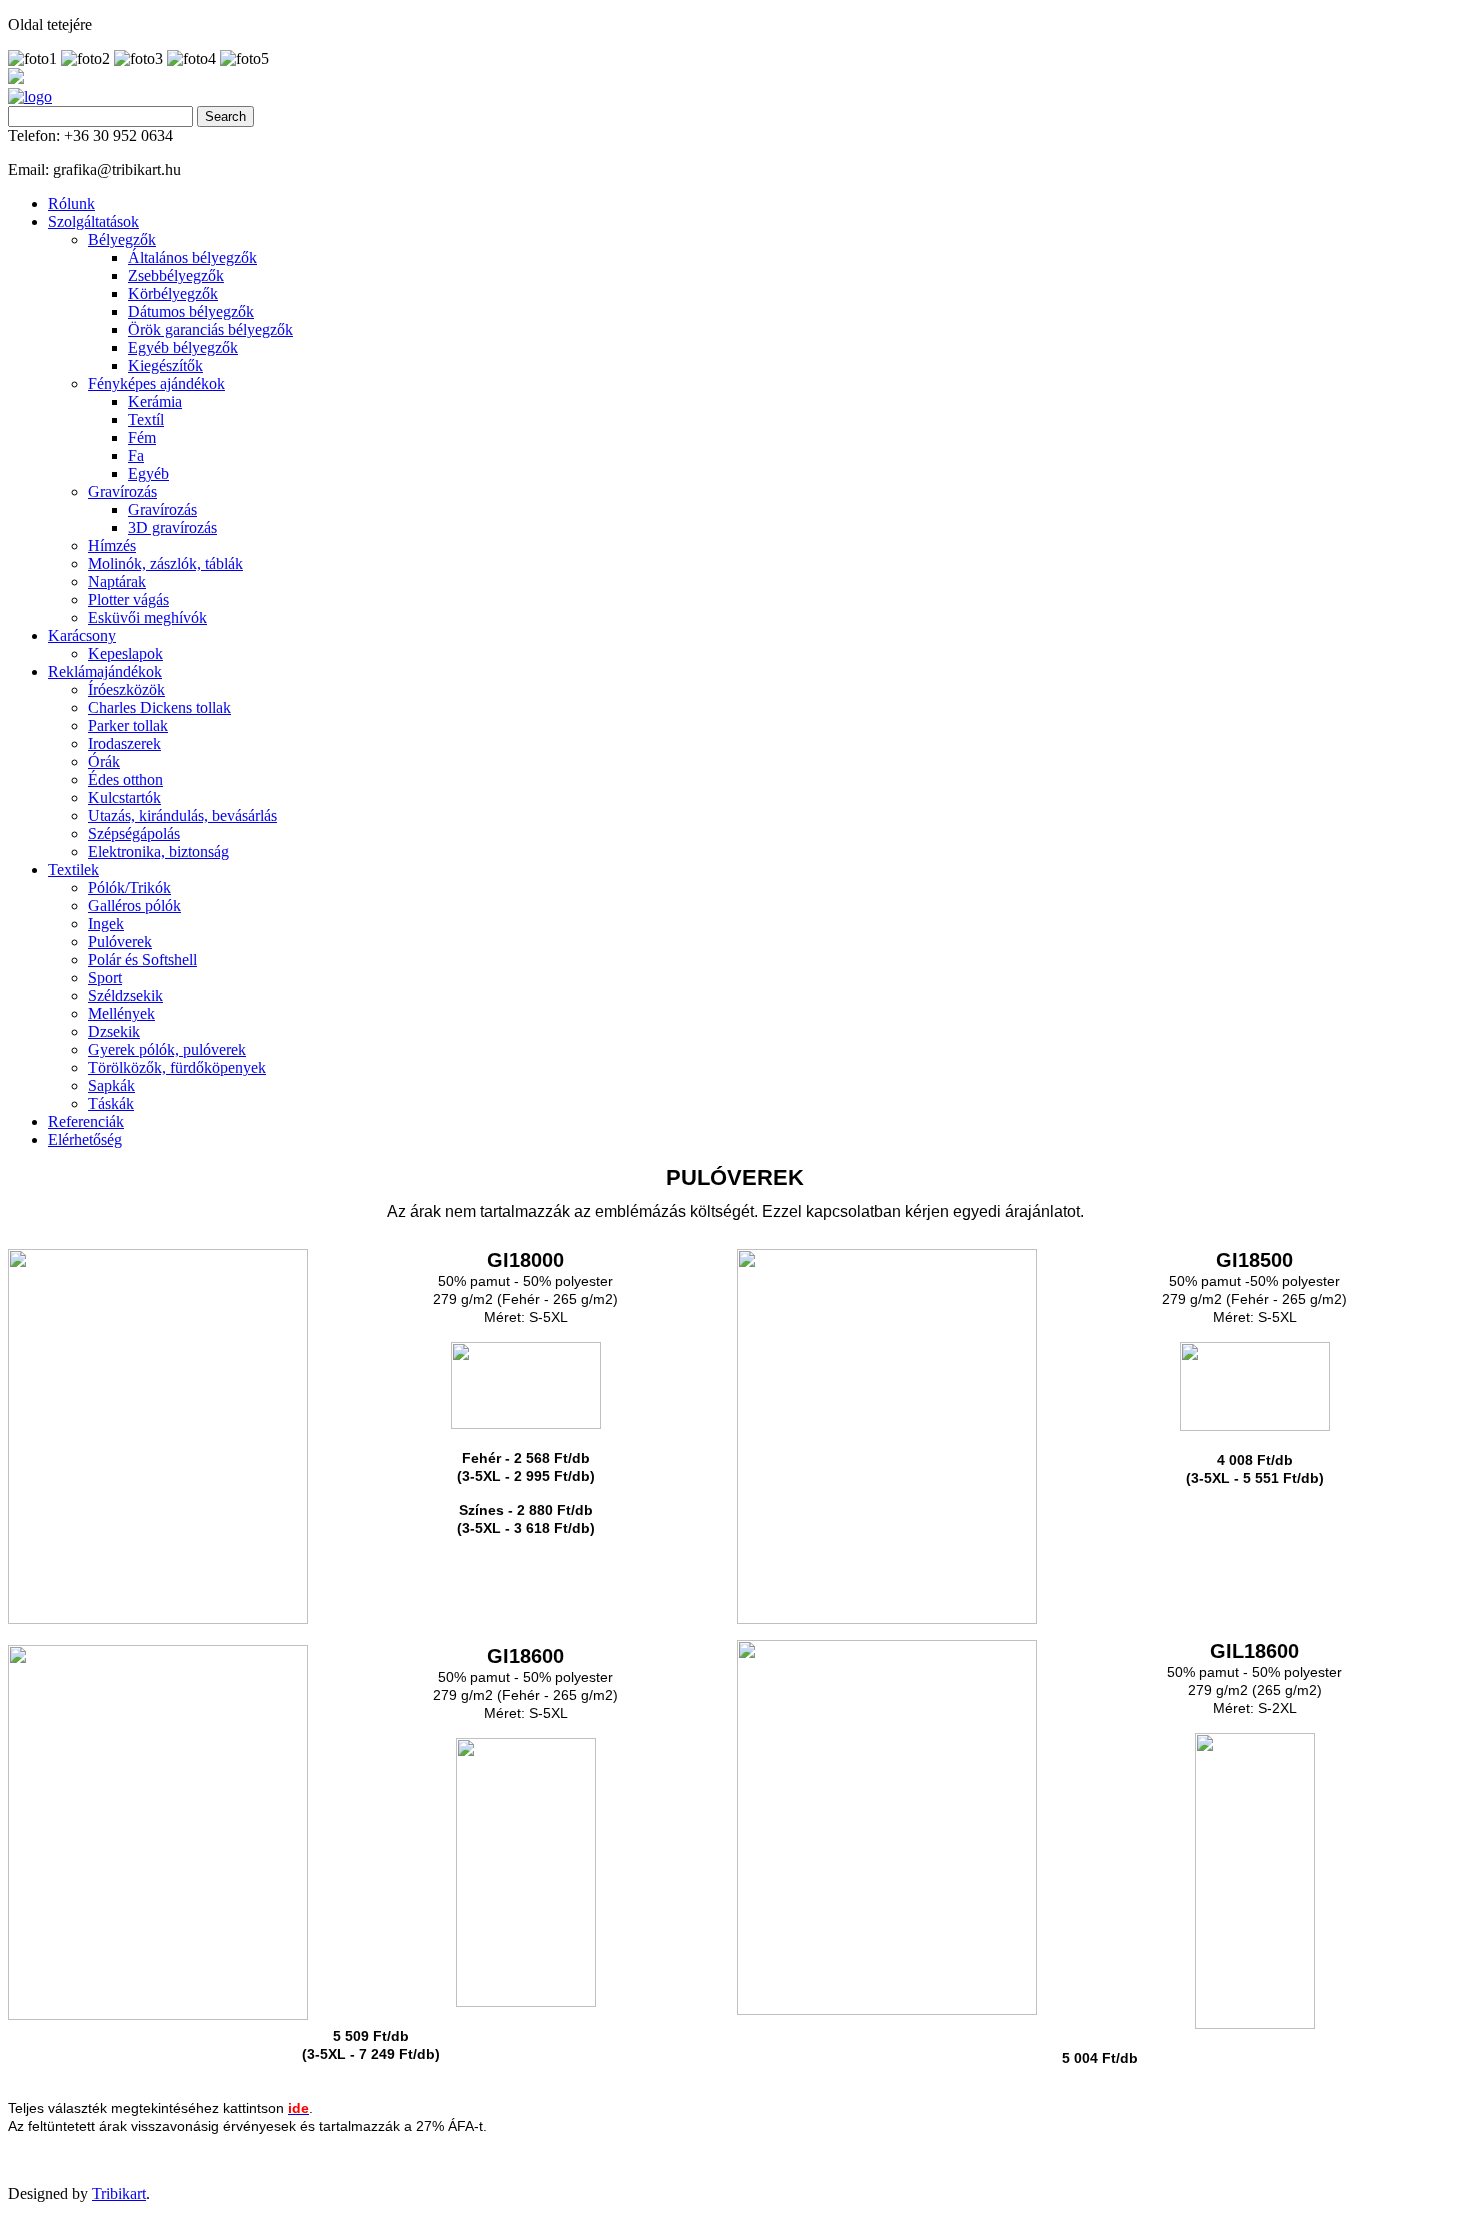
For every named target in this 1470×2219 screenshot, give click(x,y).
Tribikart (119, 2193)
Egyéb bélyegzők (183, 347)
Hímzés (112, 545)
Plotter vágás (128, 599)
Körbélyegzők (173, 293)
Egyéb (148, 473)
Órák (104, 761)
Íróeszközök (126, 689)
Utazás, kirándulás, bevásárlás (182, 815)
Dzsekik (114, 1031)
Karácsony (82, 635)
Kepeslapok (125, 653)
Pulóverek (120, 941)
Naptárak (117, 581)
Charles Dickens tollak (159, 707)
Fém (142, 437)
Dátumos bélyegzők (191, 311)
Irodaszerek (124, 743)
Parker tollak (128, 725)
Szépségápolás (134, 833)
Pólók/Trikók (129, 887)
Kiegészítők (165, 365)
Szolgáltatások (93, 221)
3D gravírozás (172, 527)
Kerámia (155, 401)
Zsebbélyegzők (176, 275)
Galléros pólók (134, 905)
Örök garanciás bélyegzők (210, 329)
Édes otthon (125, 779)
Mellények (121, 1013)
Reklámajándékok (105, 671)
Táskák (111, 1103)
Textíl (146, 419)
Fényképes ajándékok (156, 383)
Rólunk (71, 203)
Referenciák (86, 1121)
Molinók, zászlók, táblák (165, 563)
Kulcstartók (124, 797)
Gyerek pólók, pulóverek (167, 1049)
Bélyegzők (122, 239)
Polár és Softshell (142, 959)
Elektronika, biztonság (158, 851)
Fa (136, 455)
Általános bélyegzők (192, 257)
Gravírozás (122, 491)
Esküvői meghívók (147, 617)
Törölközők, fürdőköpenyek (177, 1067)
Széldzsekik (125, 995)
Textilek (73, 869)
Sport (105, 977)
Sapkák (111, 1085)
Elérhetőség (85, 1139)
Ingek (106, 923)
